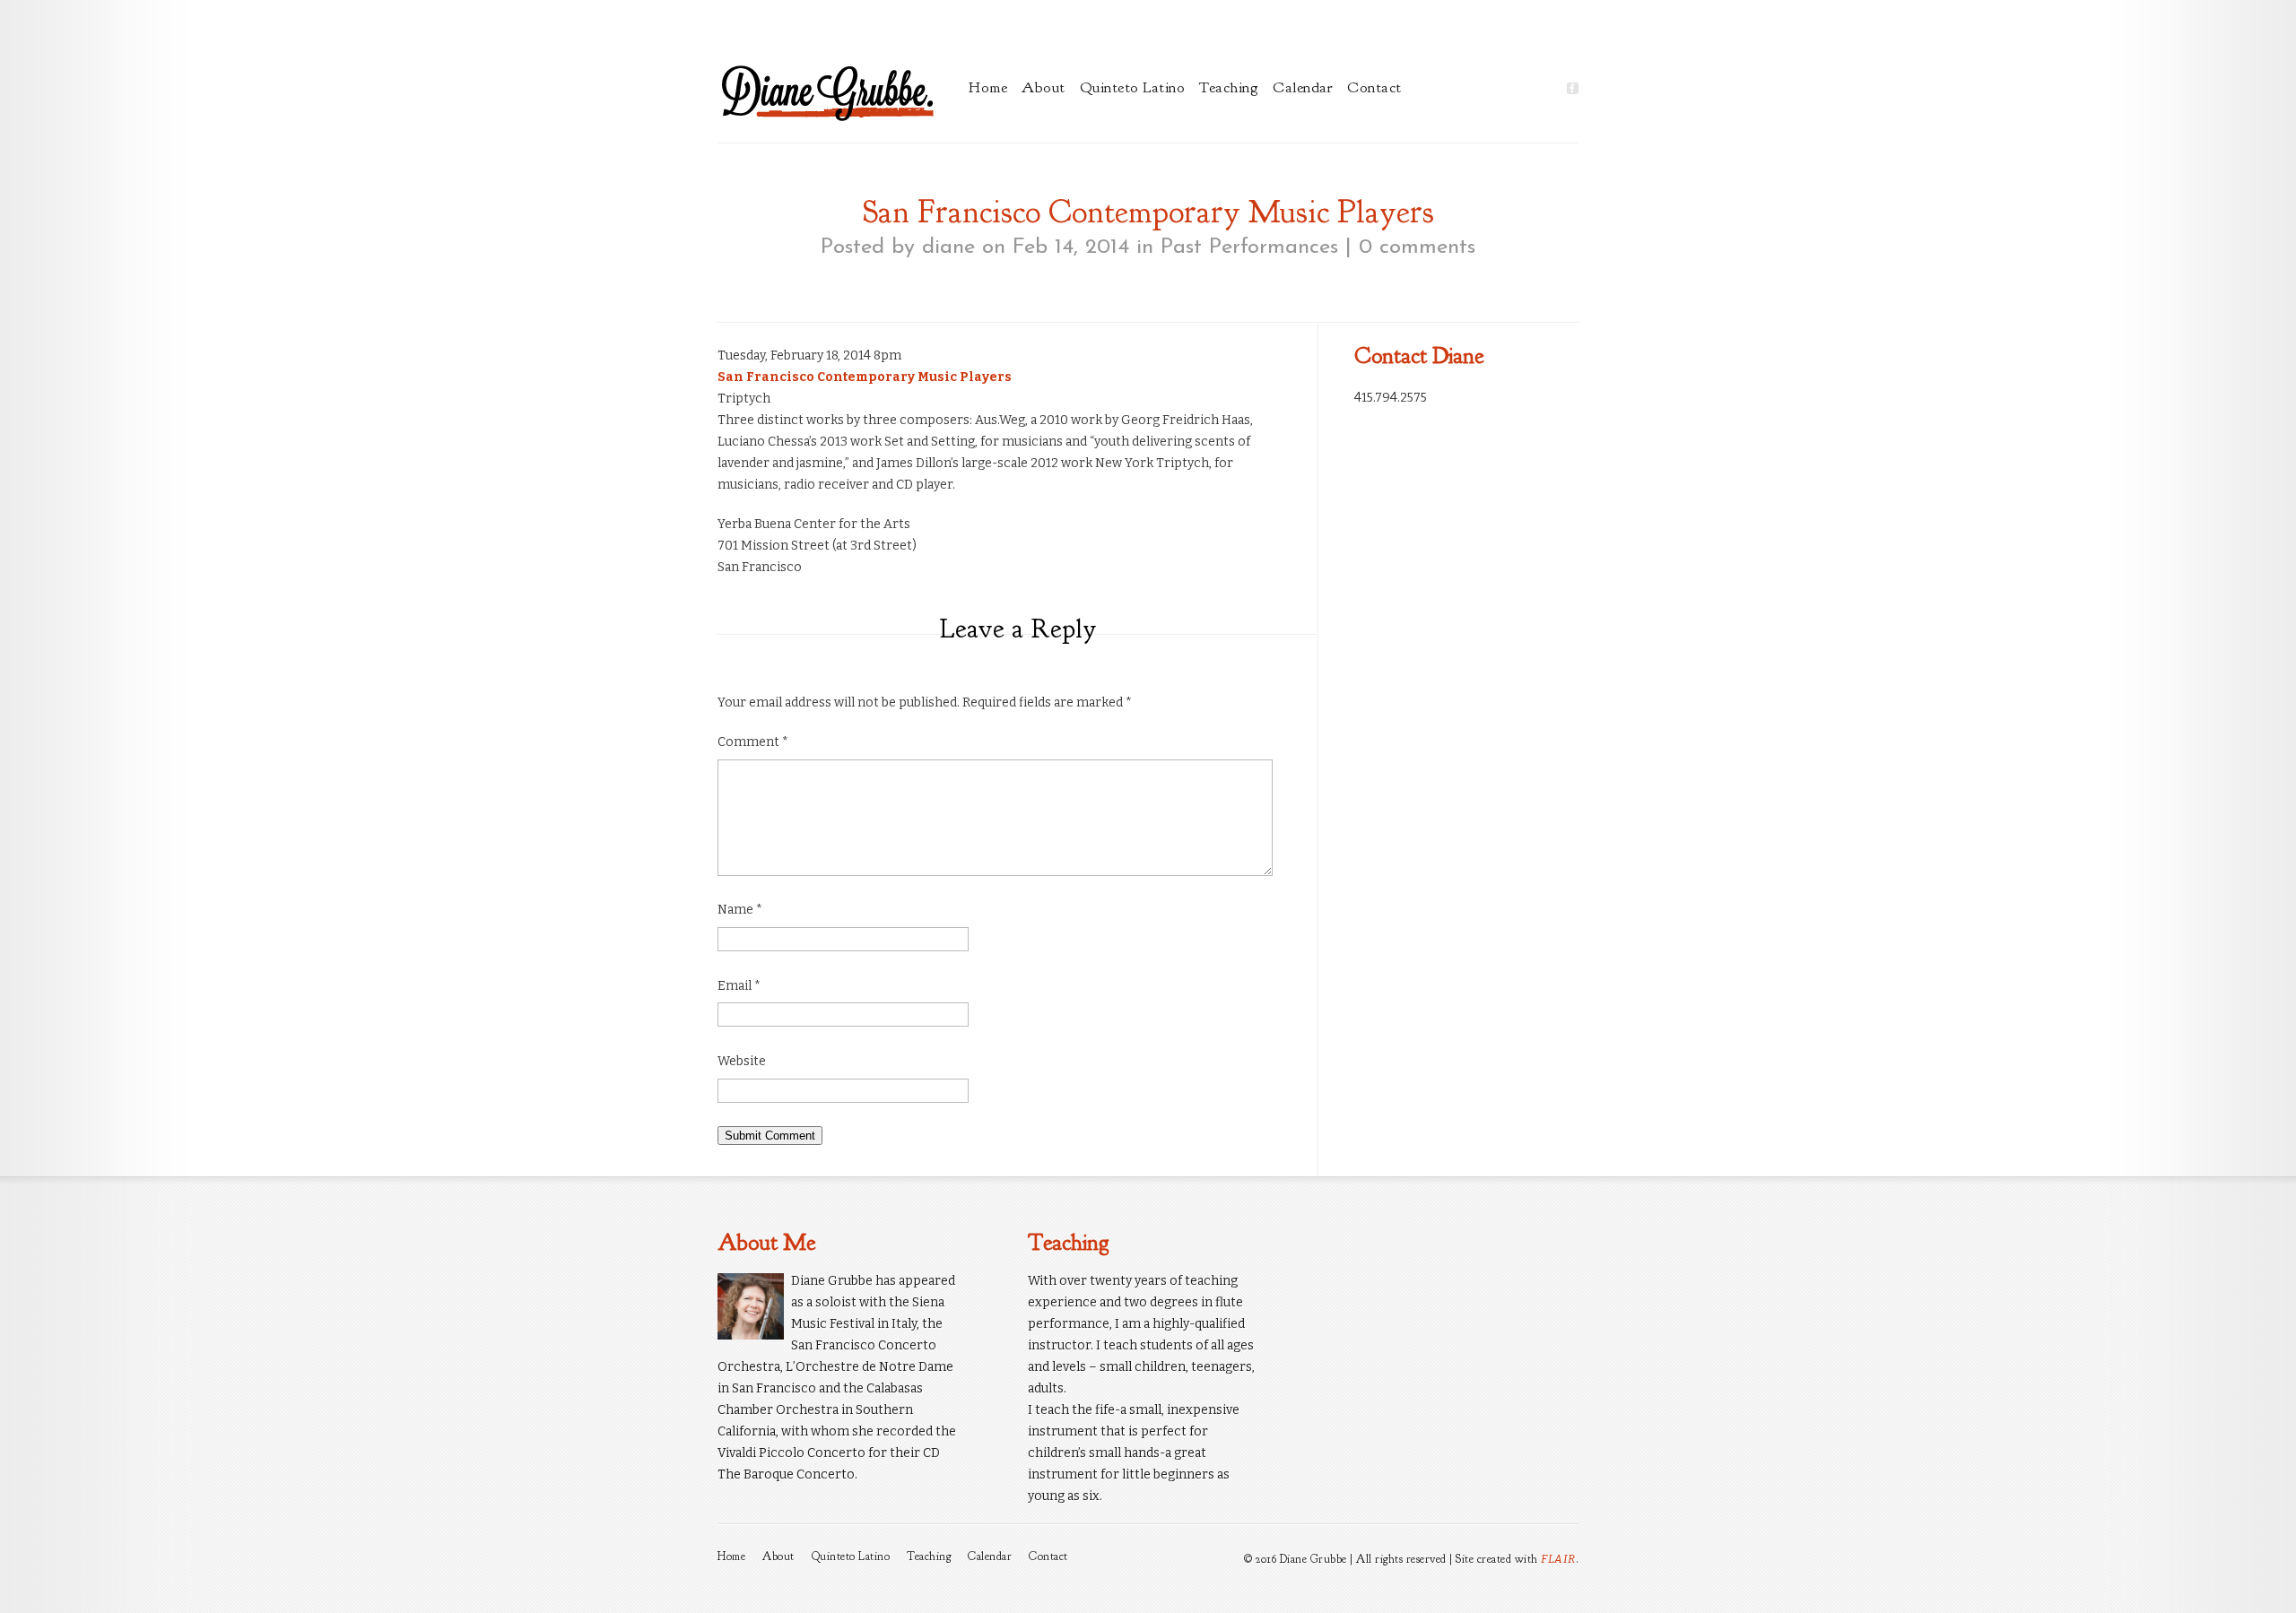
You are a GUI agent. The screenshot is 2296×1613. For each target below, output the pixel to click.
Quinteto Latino (1133, 87)
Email (739, 986)
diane (948, 247)
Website (742, 1061)
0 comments (1417, 247)
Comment (753, 742)
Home (988, 87)
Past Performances (1249, 247)
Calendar (1303, 87)
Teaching (1229, 87)
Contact (1374, 87)
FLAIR (1558, 1559)
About (1044, 87)
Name (740, 910)
